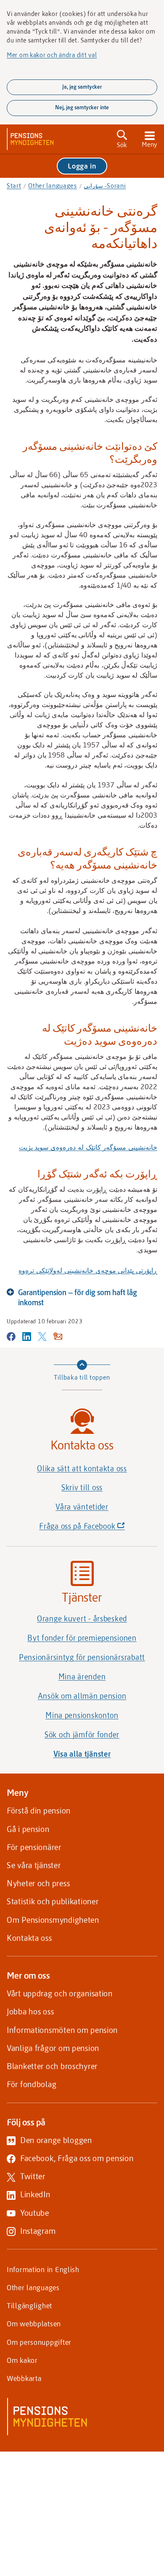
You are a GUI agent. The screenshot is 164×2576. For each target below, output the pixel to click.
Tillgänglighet (29, 2305)
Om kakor (22, 2360)
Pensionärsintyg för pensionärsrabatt (82, 1657)
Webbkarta (24, 2378)
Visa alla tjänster (82, 1754)
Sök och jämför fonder (82, 1734)
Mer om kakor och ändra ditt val (52, 55)
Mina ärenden (82, 1676)
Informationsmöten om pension (62, 2030)
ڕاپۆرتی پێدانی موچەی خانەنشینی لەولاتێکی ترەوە (88, 1270)
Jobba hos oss (30, 2011)
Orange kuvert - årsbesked (82, 1618)
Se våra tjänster (34, 1865)
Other (53, 185)
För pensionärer (34, 1847)
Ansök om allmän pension (82, 1696)
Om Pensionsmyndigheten (53, 1920)
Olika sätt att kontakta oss (82, 1468)
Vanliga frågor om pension (53, 2048)
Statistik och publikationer (53, 1901)
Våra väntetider (82, 1507)
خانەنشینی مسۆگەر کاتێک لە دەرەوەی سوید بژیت (88, 1147)
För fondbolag (32, 2084)
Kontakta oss (29, 1938)
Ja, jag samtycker (82, 87)
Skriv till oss (82, 1487)
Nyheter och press (38, 1883)
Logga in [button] (82, 166)
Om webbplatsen (34, 2323)
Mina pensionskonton (82, 1715)
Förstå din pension (39, 1810)
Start (14, 185)
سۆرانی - (105, 185)
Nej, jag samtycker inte (82, 107)
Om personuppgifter (39, 2342)
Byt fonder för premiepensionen (82, 1638)
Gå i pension (28, 1829)
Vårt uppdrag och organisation (60, 1993)
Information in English (43, 2269)
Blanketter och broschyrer (52, 2066)
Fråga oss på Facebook (96, 1528)
